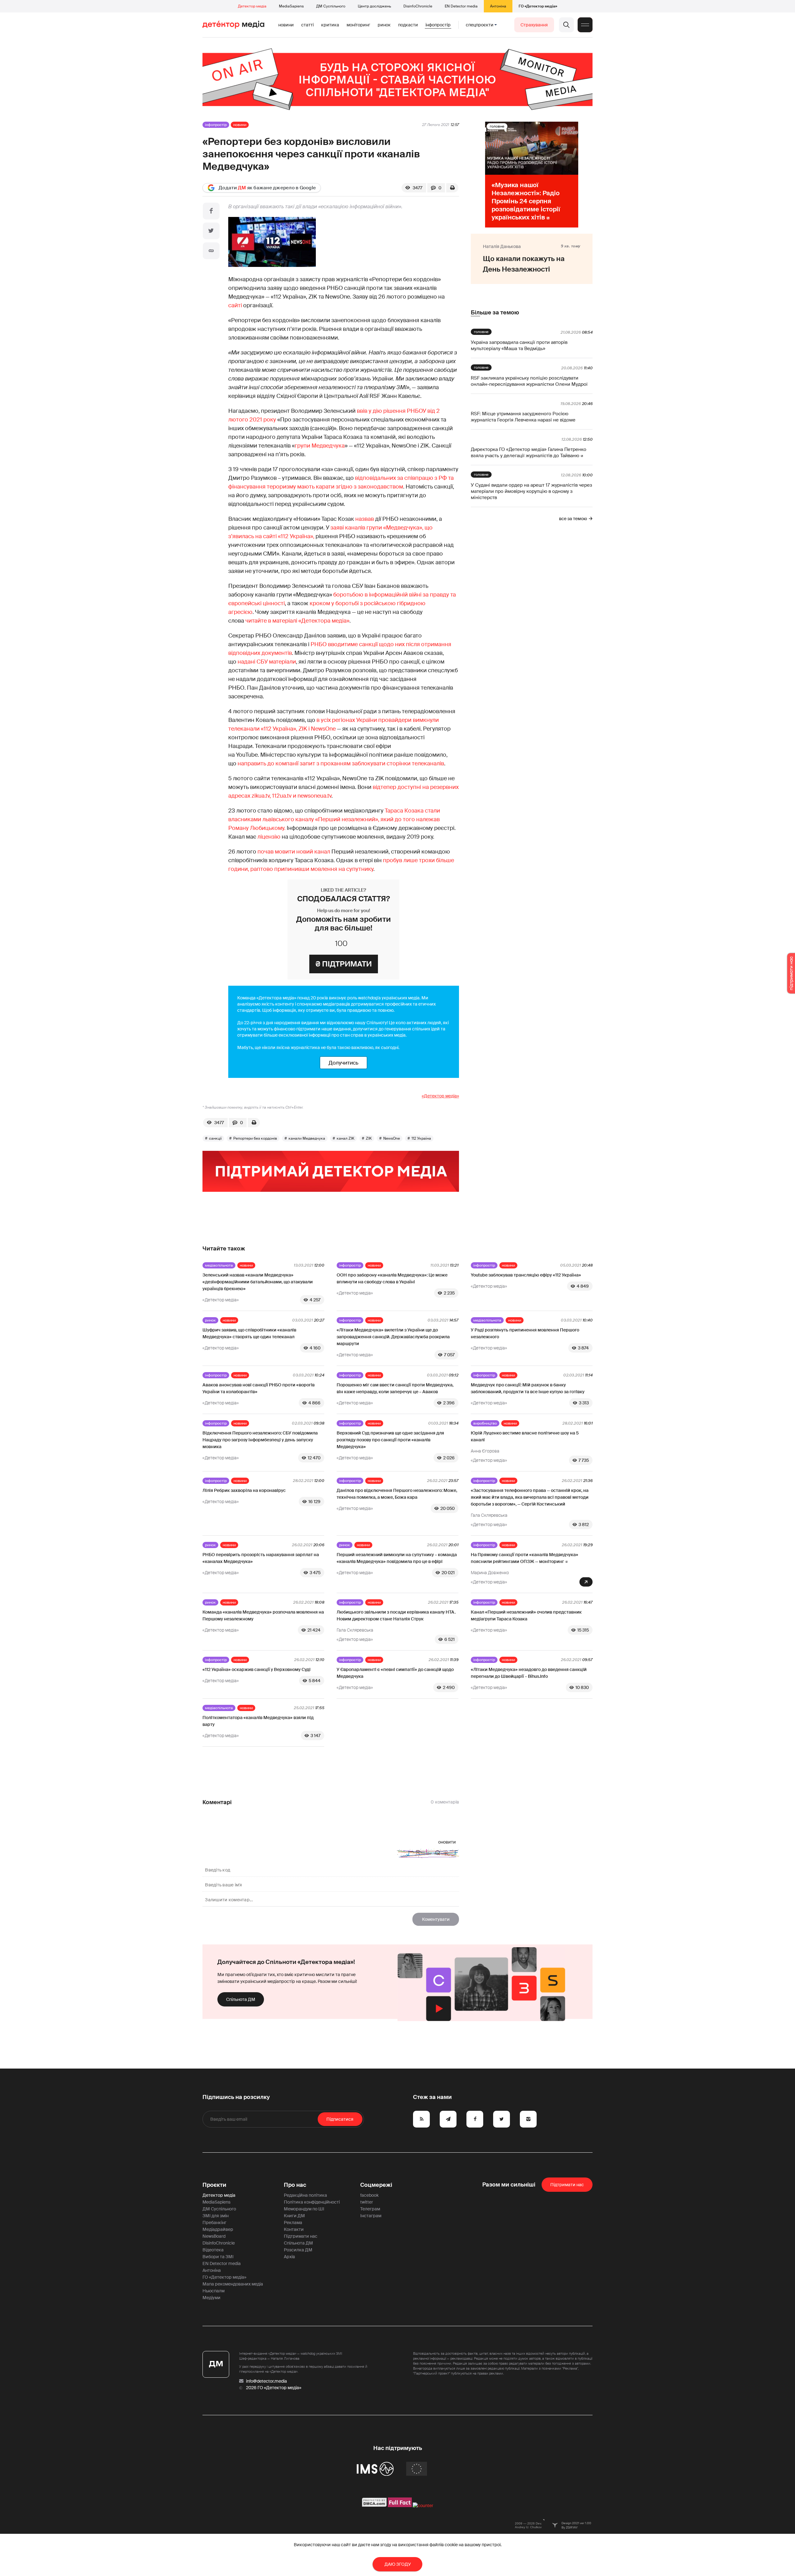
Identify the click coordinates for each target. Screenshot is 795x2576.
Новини (286, 25)
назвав (365, 519)
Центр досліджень (374, 6)
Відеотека (213, 2250)
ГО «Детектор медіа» (538, 6)
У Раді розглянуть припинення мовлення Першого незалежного (525, 1333)
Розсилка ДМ (298, 2250)
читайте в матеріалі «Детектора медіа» (297, 621)
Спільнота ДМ (241, 1999)
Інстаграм (371, 2216)
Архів (289, 2257)
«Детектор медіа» (440, 1096)
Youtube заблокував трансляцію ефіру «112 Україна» (526, 1275)
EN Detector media (461, 6)
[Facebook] (211, 211)
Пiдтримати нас (567, 2185)
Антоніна (498, 6)
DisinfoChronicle (418, 6)
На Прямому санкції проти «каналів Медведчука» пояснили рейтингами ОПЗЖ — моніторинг (525, 1558)
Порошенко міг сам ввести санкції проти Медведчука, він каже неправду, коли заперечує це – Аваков (395, 1388)
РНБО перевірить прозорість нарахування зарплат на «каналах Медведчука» (261, 1558)
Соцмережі (376, 2185)
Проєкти (214, 2185)
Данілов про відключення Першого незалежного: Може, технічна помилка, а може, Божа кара (397, 1494)
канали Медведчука (307, 1138)
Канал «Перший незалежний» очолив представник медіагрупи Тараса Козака (526, 1615)
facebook (369, 2195)
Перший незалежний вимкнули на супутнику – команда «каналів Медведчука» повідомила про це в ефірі (397, 1558)
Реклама (293, 2222)
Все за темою (573, 519)
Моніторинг (358, 25)
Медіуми (211, 2298)
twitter (367, 2202)
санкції (215, 1138)
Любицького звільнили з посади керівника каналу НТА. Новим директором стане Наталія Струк (396, 1615)
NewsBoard (214, 2236)
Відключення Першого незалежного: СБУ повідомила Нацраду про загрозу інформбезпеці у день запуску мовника (260, 1440)
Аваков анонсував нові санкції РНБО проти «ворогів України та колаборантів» (259, 1388)
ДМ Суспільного (331, 6)
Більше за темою (495, 313)
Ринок (384, 25)
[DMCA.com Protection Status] (374, 2506)
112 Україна (421, 1138)
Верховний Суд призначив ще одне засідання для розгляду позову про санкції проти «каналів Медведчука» (390, 1440)
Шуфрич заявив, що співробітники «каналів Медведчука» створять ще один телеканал (249, 1333)
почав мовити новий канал (294, 852)
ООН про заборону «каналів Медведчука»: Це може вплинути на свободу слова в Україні (392, 1278)
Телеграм (370, 2209)
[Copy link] (211, 251)
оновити (447, 1842)
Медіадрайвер (218, 2229)
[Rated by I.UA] (423, 2506)
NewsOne (392, 1138)
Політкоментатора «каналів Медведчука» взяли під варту (258, 1721)
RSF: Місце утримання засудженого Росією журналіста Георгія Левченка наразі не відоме (523, 417)
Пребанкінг (214, 2222)
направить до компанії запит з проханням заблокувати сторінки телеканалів (341, 763)
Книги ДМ (294, 2216)
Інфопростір (438, 25)
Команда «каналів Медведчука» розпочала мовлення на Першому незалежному (263, 1615)
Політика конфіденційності (312, 2202)
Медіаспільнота (219, 1265)
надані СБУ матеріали (267, 662)
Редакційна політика (305, 2195)
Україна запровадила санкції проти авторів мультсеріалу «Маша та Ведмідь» (519, 345)
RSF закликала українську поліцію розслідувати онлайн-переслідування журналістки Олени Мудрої (529, 381)
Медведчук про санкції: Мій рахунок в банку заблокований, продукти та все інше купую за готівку (528, 1388)
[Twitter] (211, 231)
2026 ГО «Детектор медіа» (274, 2388)
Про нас (295, 2185)
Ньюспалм (214, 2291)
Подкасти (408, 25)
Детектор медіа (252, 6)
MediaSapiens (291, 6)
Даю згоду (398, 2564)
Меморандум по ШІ (304, 2209)
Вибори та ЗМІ (218, 2257)
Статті (307, 25)
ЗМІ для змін (216, 2216)
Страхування (534, 25)
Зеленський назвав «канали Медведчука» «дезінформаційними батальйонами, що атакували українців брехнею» (258, 1282)
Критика (330, 25)
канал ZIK (345, 1138)
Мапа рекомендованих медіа (233, 2284)
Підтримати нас (301, 2236)
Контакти (294, 2229)
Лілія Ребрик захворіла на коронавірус (244, 1490)
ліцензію (270, 837)
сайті (235, 305)
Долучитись (343, 1063)
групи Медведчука (320, 446)
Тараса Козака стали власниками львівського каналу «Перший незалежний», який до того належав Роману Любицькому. (334, 819)
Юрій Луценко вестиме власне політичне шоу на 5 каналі (525, 1436)
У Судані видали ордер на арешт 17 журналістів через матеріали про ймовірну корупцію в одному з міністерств (532, 491)
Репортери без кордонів (255, 1138)
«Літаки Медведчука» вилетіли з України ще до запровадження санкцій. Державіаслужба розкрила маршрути (393, 1337)
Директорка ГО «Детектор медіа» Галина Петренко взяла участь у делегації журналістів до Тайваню (529, 453)
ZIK (369, 1138)
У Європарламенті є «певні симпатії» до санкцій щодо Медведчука (395, 1673)
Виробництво (485, 1423)
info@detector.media (266, 2381)
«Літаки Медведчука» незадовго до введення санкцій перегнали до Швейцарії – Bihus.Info (529, 1673)
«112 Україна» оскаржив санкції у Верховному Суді (257, 1669)
